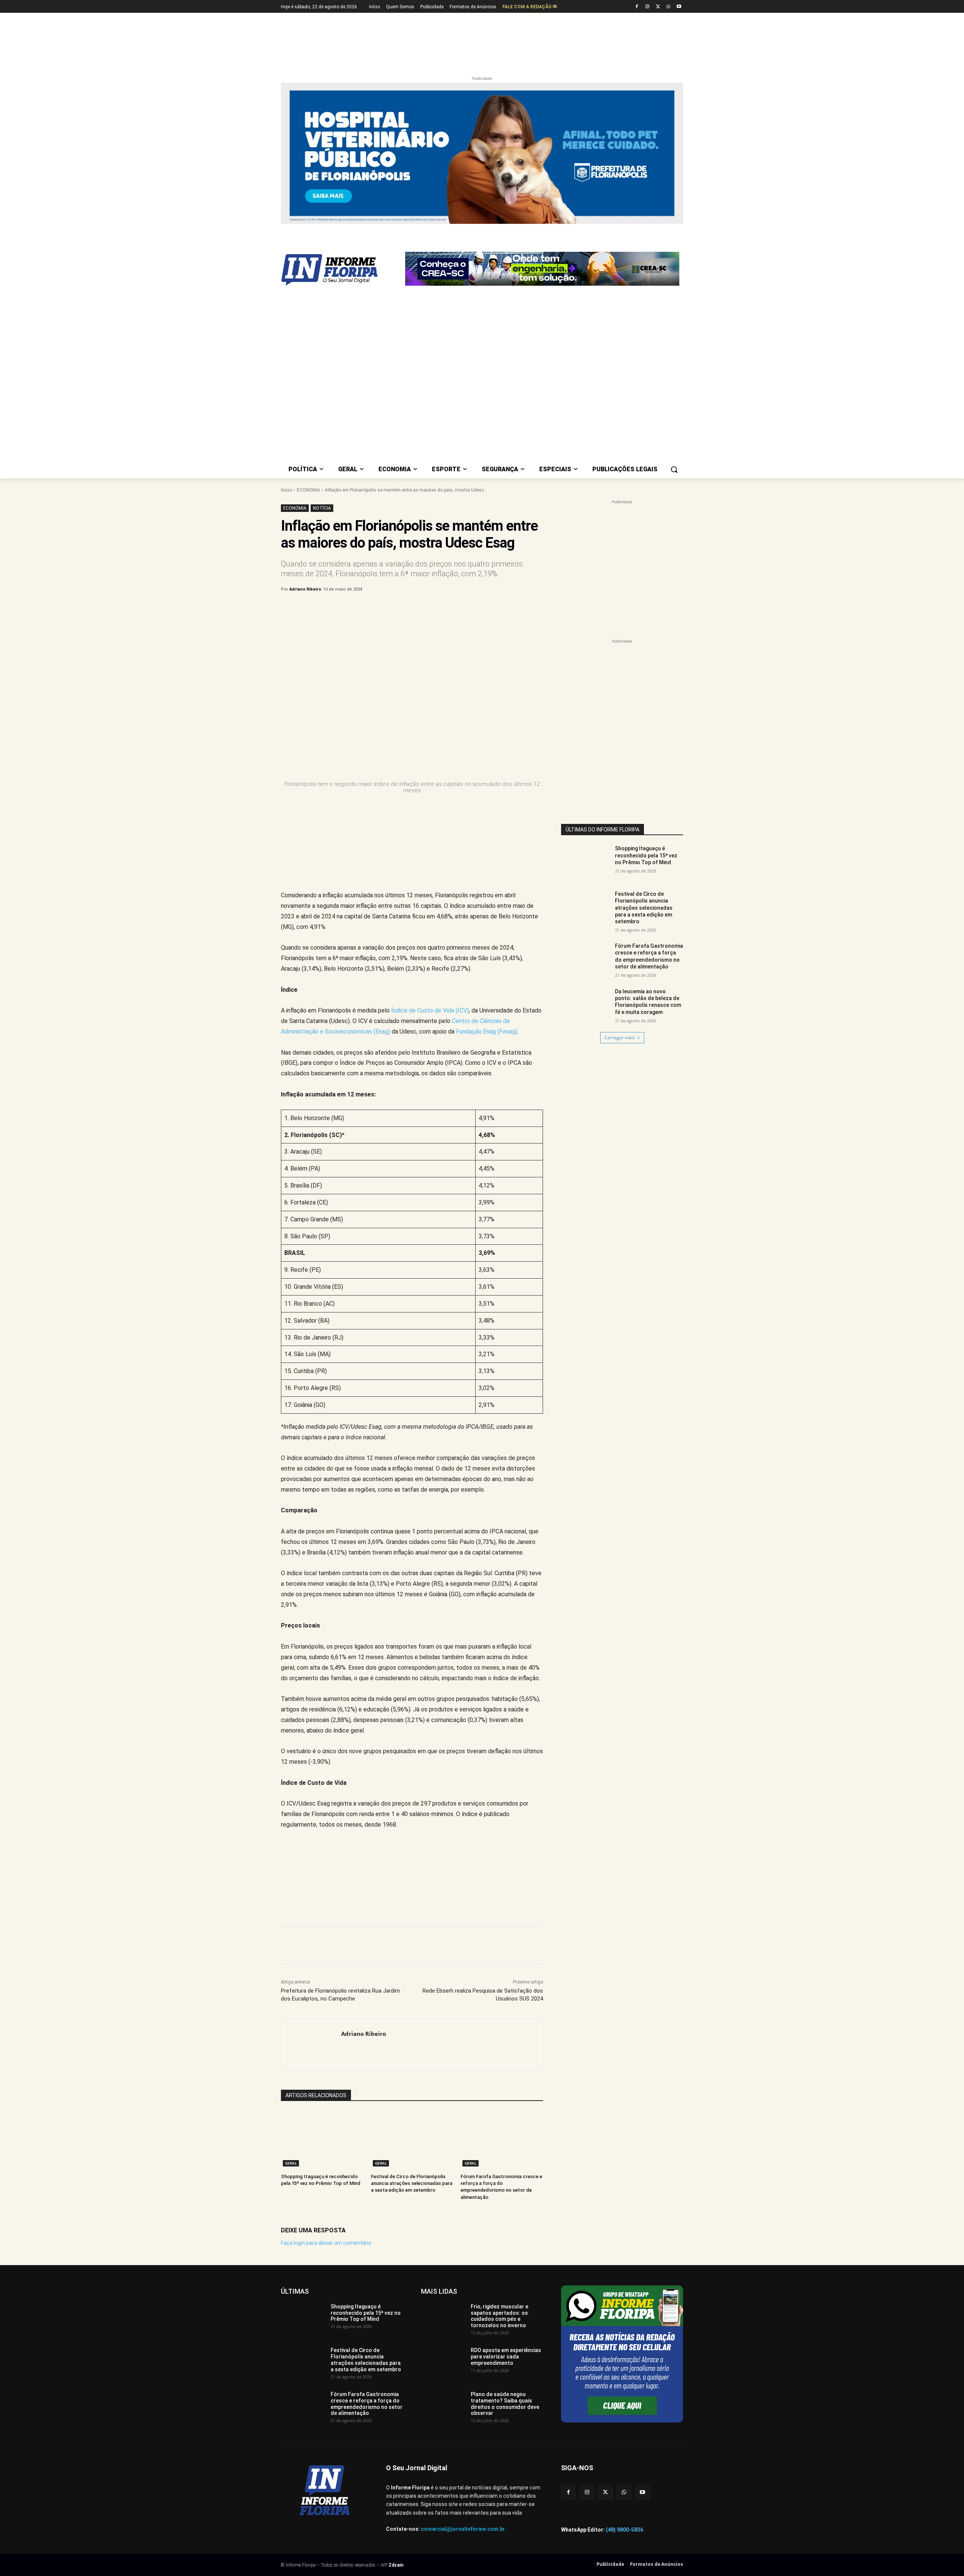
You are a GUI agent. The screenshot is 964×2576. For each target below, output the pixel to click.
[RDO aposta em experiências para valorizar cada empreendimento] (443, 2177)
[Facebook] (637, 7)
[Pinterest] (406, 423)
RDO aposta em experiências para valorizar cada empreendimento (506, 2171)
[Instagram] (647, 7)
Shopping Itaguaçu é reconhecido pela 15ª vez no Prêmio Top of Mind (646, 670)
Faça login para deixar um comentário (326, 2057)
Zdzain (396, 2380)
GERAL (291, 1978)
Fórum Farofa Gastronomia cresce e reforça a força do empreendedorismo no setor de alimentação (649, 771)
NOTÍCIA (322, 323)
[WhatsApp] (668, 7)
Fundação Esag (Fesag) (487, 846)
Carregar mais (620, 852)
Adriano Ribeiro (305, 404)
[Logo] (341, 232)
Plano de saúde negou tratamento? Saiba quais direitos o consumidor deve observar (505, 2218)
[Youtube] (679, 7)
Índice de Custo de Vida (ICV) (430, 825)
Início (286, 304)
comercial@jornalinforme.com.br (463, 2344)
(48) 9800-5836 (625, 2344)
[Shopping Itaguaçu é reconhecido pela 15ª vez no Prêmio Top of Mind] (322, 1954)
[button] (674, 284)
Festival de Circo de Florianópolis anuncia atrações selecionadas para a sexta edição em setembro (412, 1998)
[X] (658, 7)
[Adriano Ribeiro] (311, 1860)
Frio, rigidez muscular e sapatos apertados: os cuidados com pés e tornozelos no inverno (500, 2130)
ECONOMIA (308, 304)
